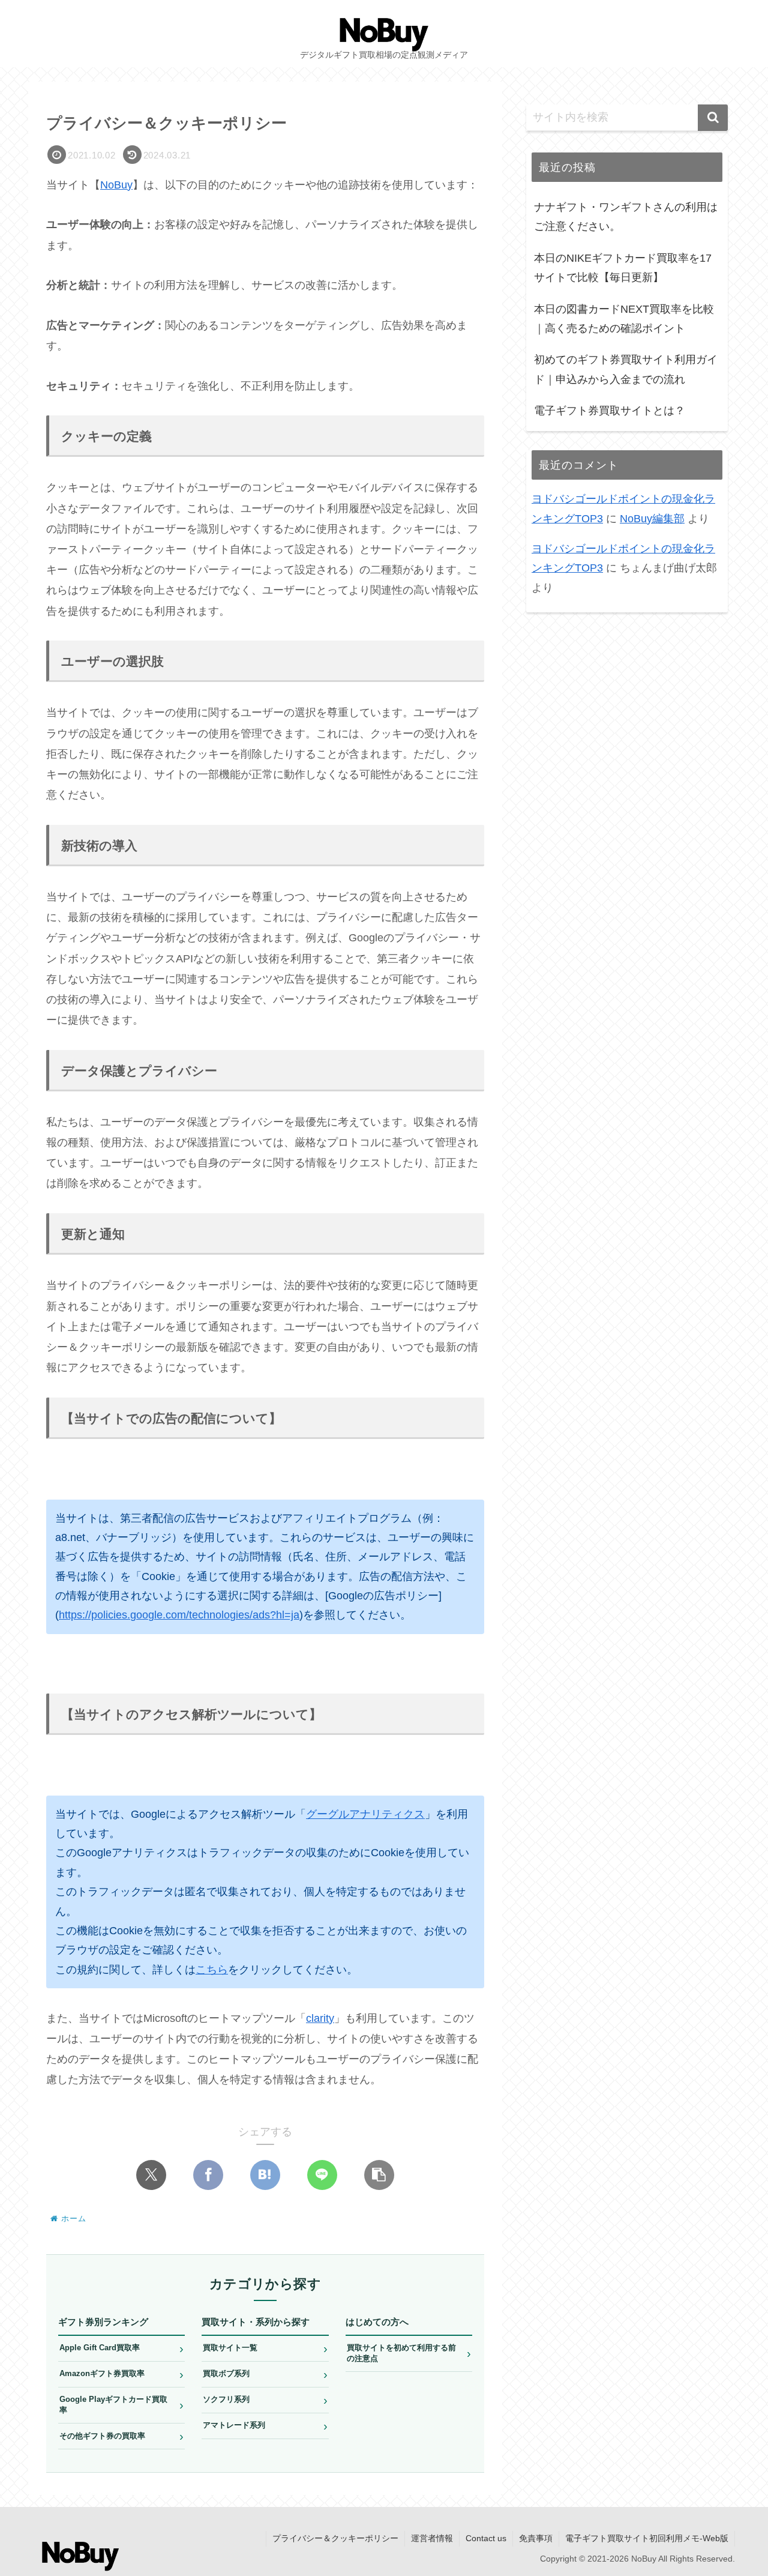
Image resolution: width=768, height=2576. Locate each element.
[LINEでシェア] (322, 2175)
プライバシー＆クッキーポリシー (335, 2538)
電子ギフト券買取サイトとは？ (610, 411)
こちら (212, 1970)
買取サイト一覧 (265, 2348)
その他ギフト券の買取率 (121, 2436)
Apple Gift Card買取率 (121, 2348)
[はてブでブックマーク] (265, 2175)
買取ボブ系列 (265, 2374)
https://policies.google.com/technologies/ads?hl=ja (179, 1615)
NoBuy (116, 185)
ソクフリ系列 (265, 2400)
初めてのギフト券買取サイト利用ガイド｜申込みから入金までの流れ (626, 370)
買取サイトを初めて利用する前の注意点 (409, 2353)
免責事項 (536, 2538)
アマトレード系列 (265, 2426)
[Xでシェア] (151, 2175)
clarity (320, 2018)
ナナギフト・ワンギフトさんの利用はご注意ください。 (626, 217)
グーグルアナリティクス (365, 1814)
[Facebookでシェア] (208, 2175)
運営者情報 (432, 2538)
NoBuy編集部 (652, 519)
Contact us (486, 2538)
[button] (379, 2175)
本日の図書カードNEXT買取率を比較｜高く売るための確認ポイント (624, 319)
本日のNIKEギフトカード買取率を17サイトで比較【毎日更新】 (623, 268)
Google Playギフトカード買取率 (121, 2405)
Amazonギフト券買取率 (121, 2374)
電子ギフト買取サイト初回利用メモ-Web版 (647, 2538)
